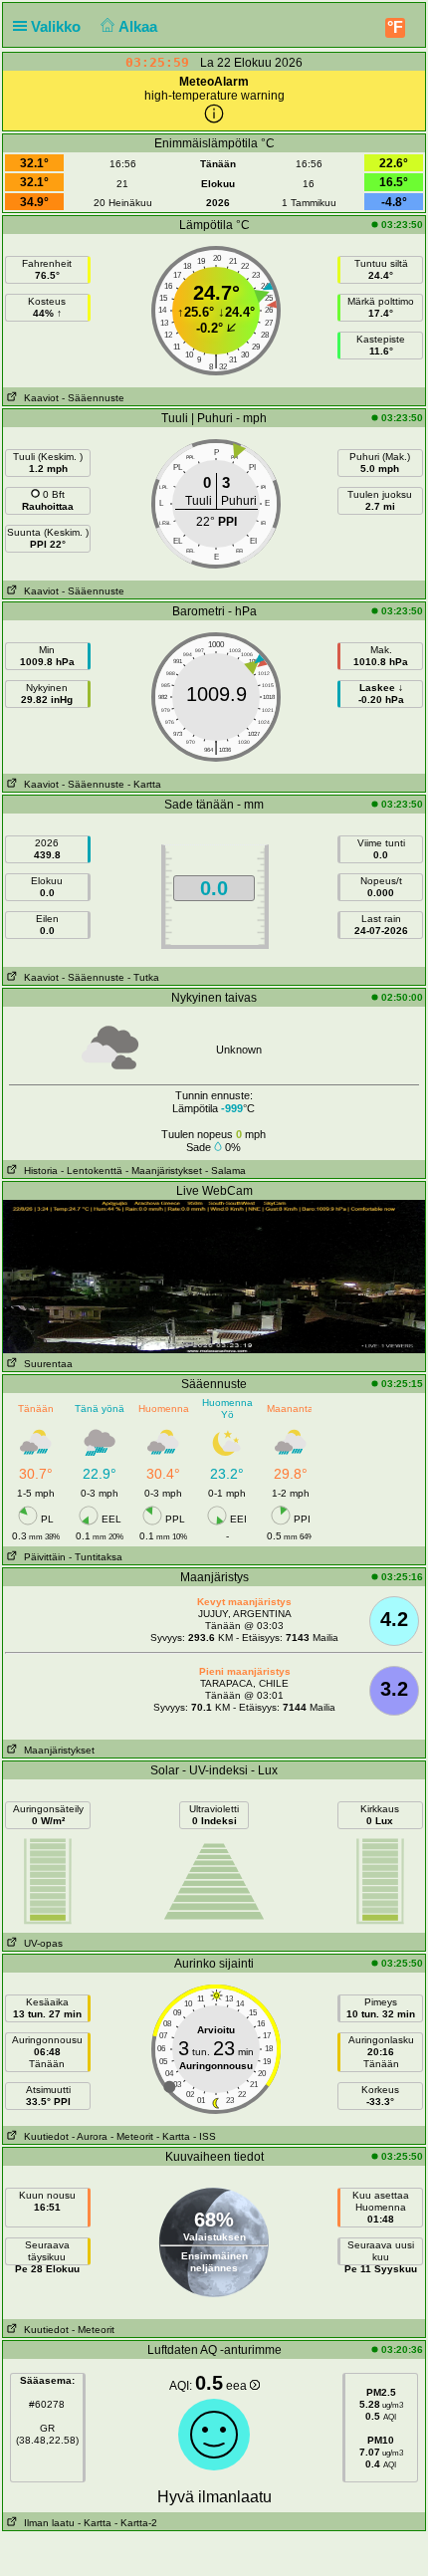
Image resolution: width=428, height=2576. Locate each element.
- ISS (205, 2136)
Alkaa (140, 26)
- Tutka (143, 977)
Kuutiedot (43, 2136)
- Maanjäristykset (164, 1171)
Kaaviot (38, 398)
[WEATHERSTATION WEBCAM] (214, 1276)
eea (238, 2386)
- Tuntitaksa (96, 1557)
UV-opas (40, 1943)
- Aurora (90, 2136)
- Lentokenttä (92, 1171)
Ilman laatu (46, 2523)
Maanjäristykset (56, 1750)
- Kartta (144, 784)
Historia (38, 1171)
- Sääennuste (93, 398)
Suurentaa (45, 1364)
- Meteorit (132, 2136)
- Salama (225, 1171)
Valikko (58, 26)
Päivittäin (42, 1557)
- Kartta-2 (134, 2523)
